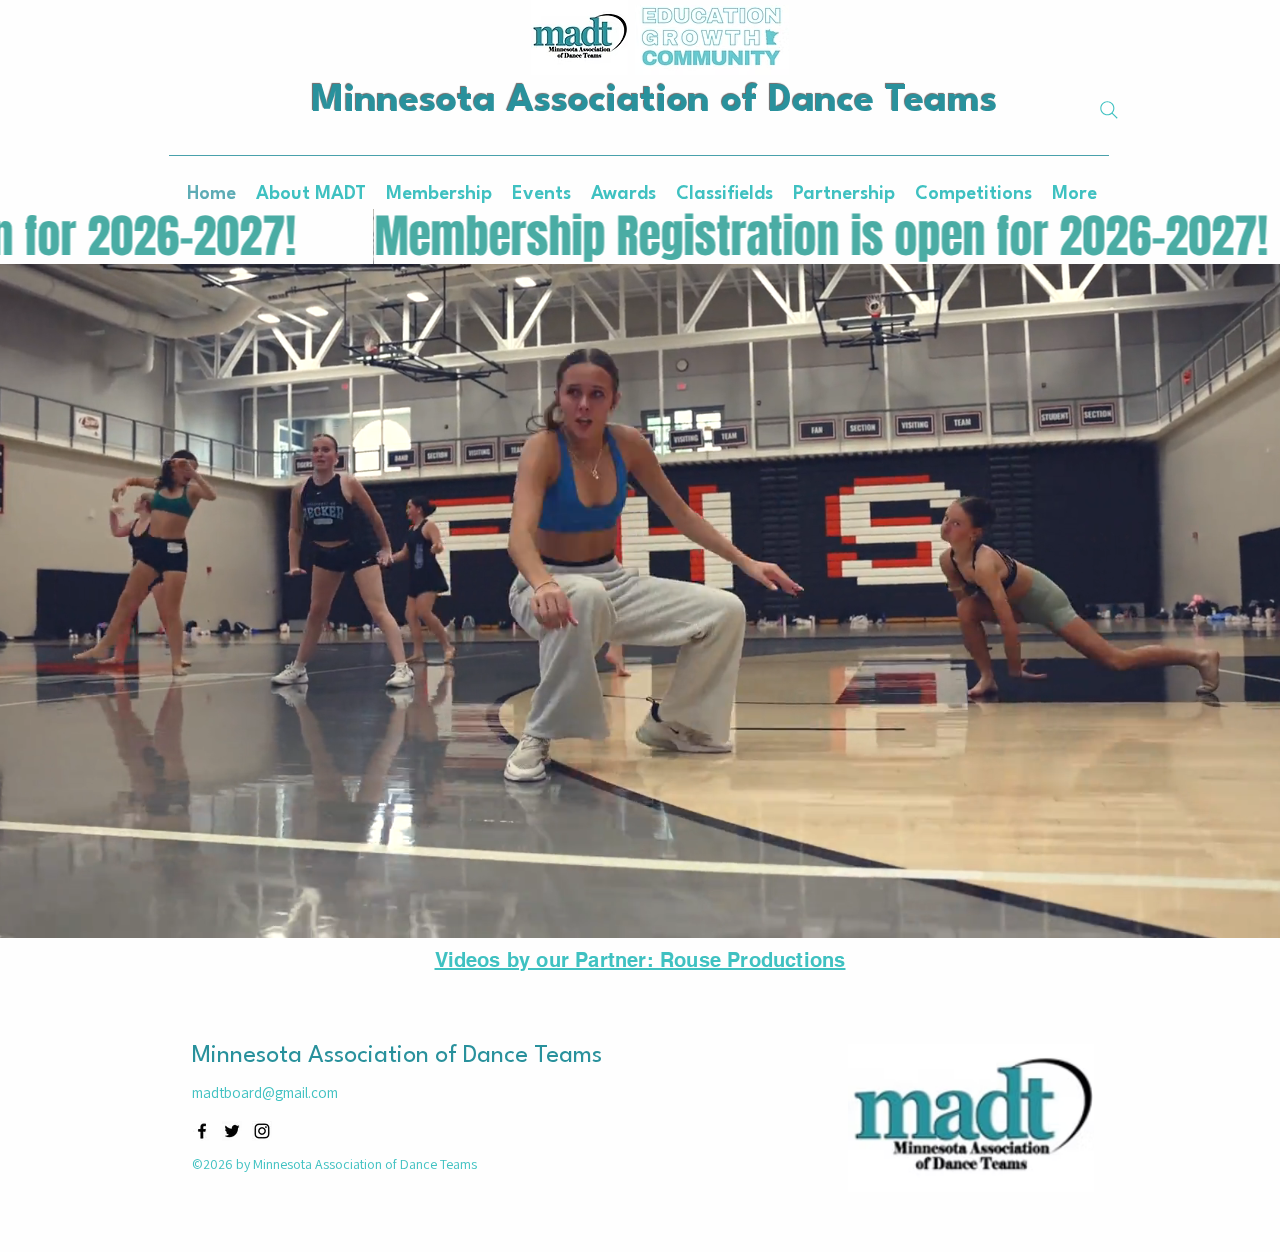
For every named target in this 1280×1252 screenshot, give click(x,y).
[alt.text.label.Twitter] (232, 1131)
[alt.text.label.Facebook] (202, 1131)
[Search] (1109, 110)
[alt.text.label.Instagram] (262, 1131)
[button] (623, 194)
